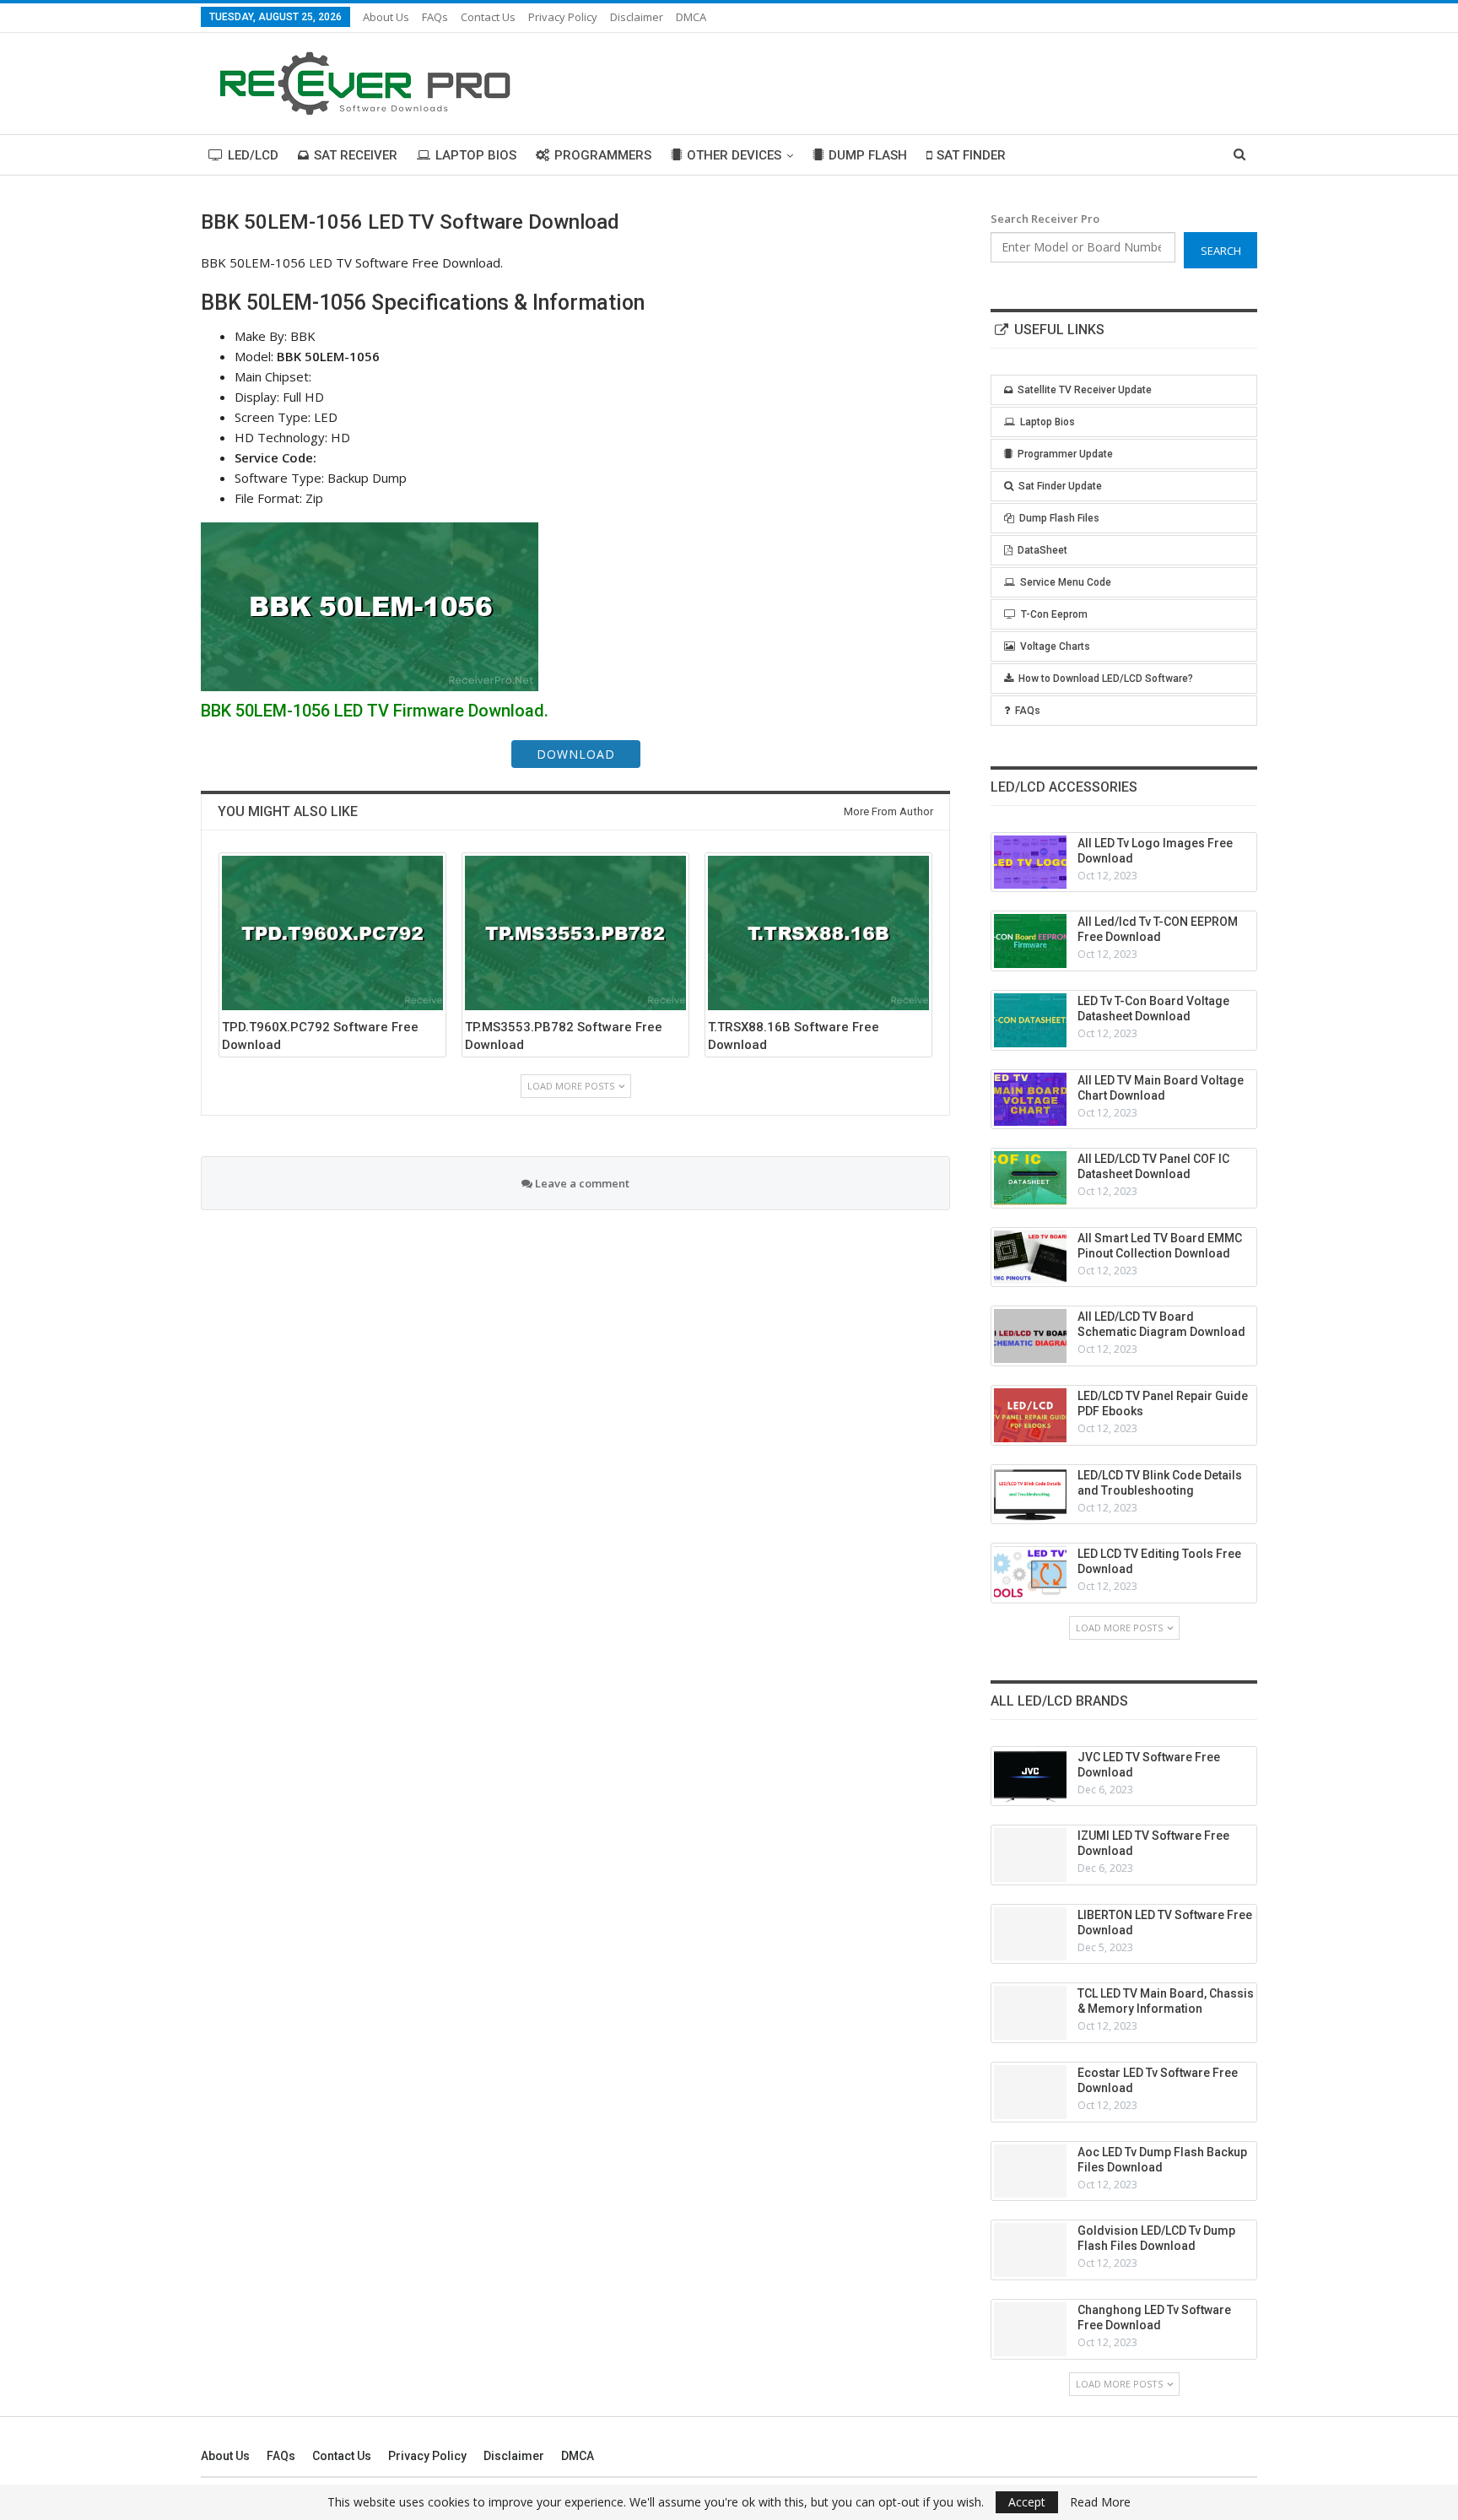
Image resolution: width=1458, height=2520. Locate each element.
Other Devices (734, 155)
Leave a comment (581, 1183)
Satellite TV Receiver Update (1085, 390)
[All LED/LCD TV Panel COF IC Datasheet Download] (1030, 1178)
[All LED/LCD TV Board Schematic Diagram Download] (1030, 1336)
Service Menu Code (1066, 582)
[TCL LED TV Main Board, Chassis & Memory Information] (1030, 2013)
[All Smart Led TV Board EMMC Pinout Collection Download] (1030, 1257)
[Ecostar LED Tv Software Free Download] (1030, 2092)
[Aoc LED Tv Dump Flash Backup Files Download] (1030, 2171)
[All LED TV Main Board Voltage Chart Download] (1030, 1100)
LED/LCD (253, 155)
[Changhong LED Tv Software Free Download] (1030, 2329)
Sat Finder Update (1060, 486)
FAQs (435, 17)
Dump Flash (868, 155)
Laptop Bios (476, 155)
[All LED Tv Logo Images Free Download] (1030, 863)
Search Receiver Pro (1045, 219)
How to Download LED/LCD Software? (1106, 679)
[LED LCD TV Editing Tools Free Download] (1030, 1573)
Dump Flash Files (1059, 518)
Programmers (603, 155)
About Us (386, 17)
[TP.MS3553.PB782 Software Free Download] (575, 933)
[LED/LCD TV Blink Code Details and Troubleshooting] (1030, 1495)
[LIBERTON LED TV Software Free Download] (1030, 1934)
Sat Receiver (356, 155)
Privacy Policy (563, 17)
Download (576, 754)
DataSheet (1042, 550)
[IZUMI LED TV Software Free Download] (1030, 1855)
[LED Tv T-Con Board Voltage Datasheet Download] (1030, 1020)
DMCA (691, 17)
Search (1221, 251)
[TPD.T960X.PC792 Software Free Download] (332, 933)
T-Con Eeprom (1054, 614)
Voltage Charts (1055, 646)
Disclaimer (637, 17)
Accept (1027, 2502)
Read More (1100, 2502)
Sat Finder (971, 155)
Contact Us (488, 17)
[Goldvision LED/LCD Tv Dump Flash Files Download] (1030, 2250)
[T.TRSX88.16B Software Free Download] (818, 933)
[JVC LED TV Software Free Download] (1030, 1776)
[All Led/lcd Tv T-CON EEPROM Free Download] (1030, 941)
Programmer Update (1065, 454)
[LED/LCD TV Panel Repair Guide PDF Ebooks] (1030, 1415)
